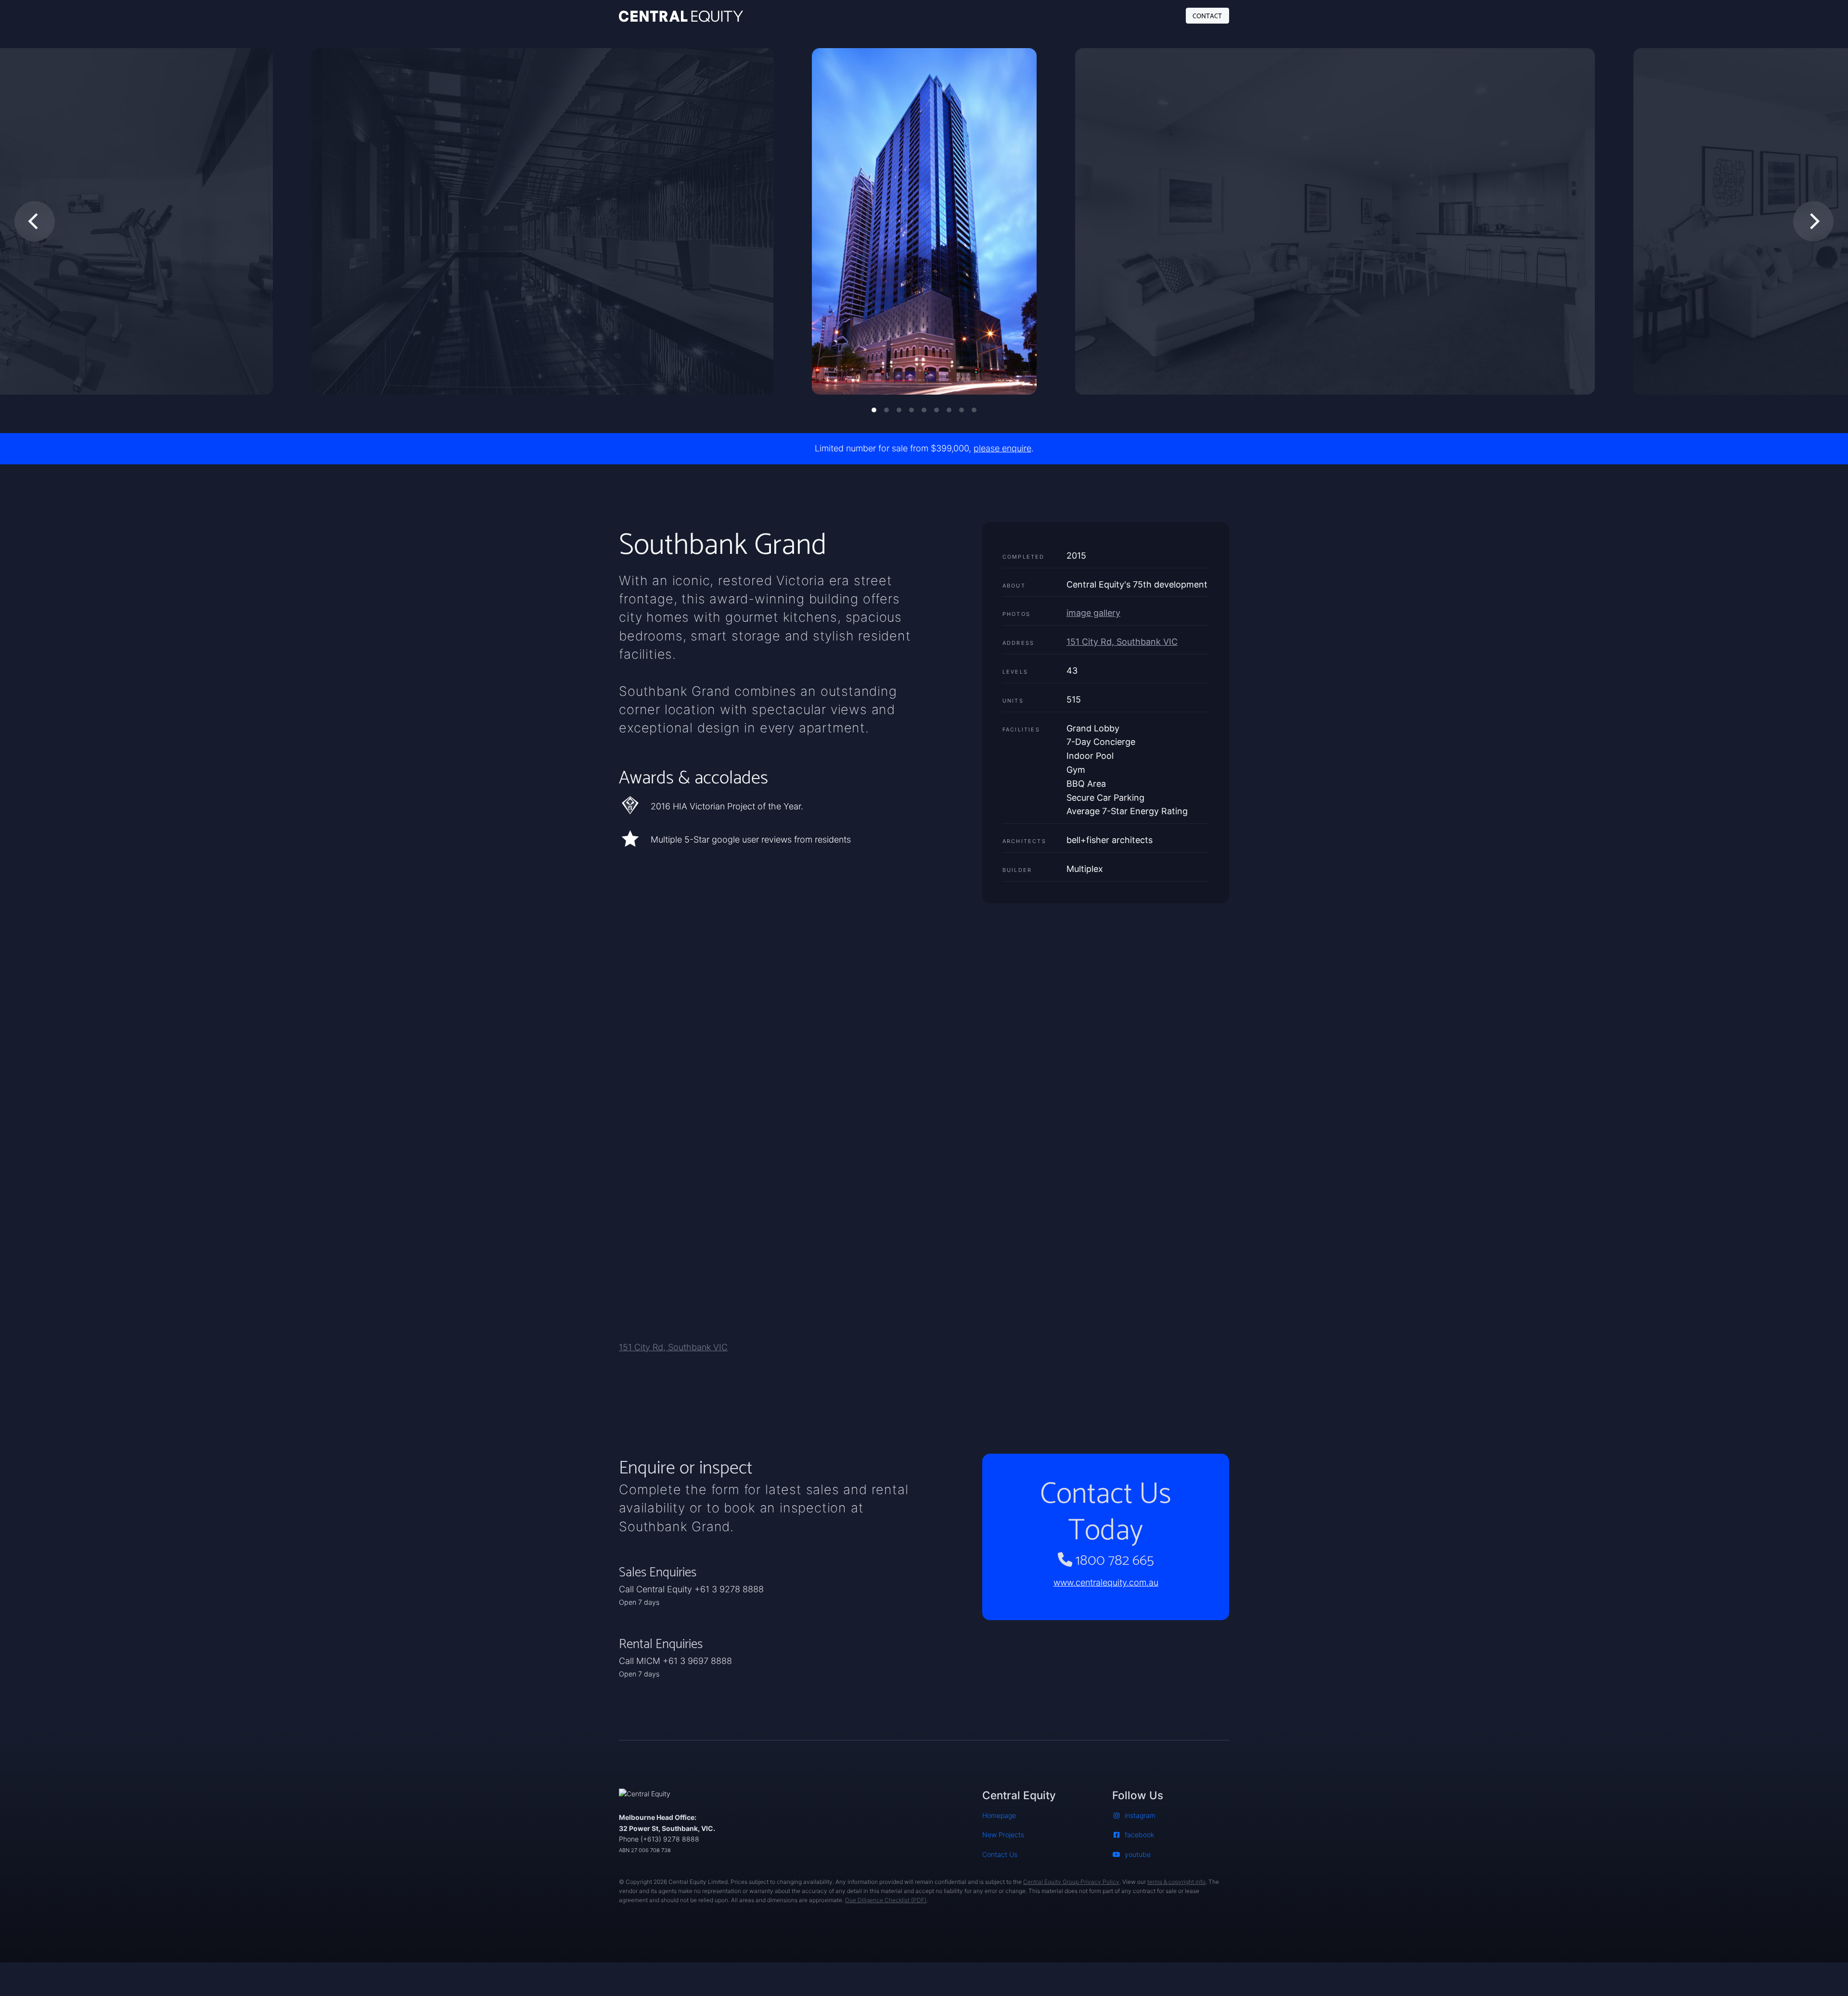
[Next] (1813, 221)
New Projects (1003, 1835)
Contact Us (1000, 1854)
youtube (1138, 1854)
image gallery (1093, 613)
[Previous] (35, 221)
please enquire (1002, 448)
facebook (1139, 1835)
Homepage (999, 1815)
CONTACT (1207, 15)
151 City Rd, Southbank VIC (1122, 642)
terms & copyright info (1176, 1882)
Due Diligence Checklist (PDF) (886, 1900)
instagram (1140, 1815)
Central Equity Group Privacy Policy (1071, 1882)
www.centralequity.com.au (1106, 1582)
